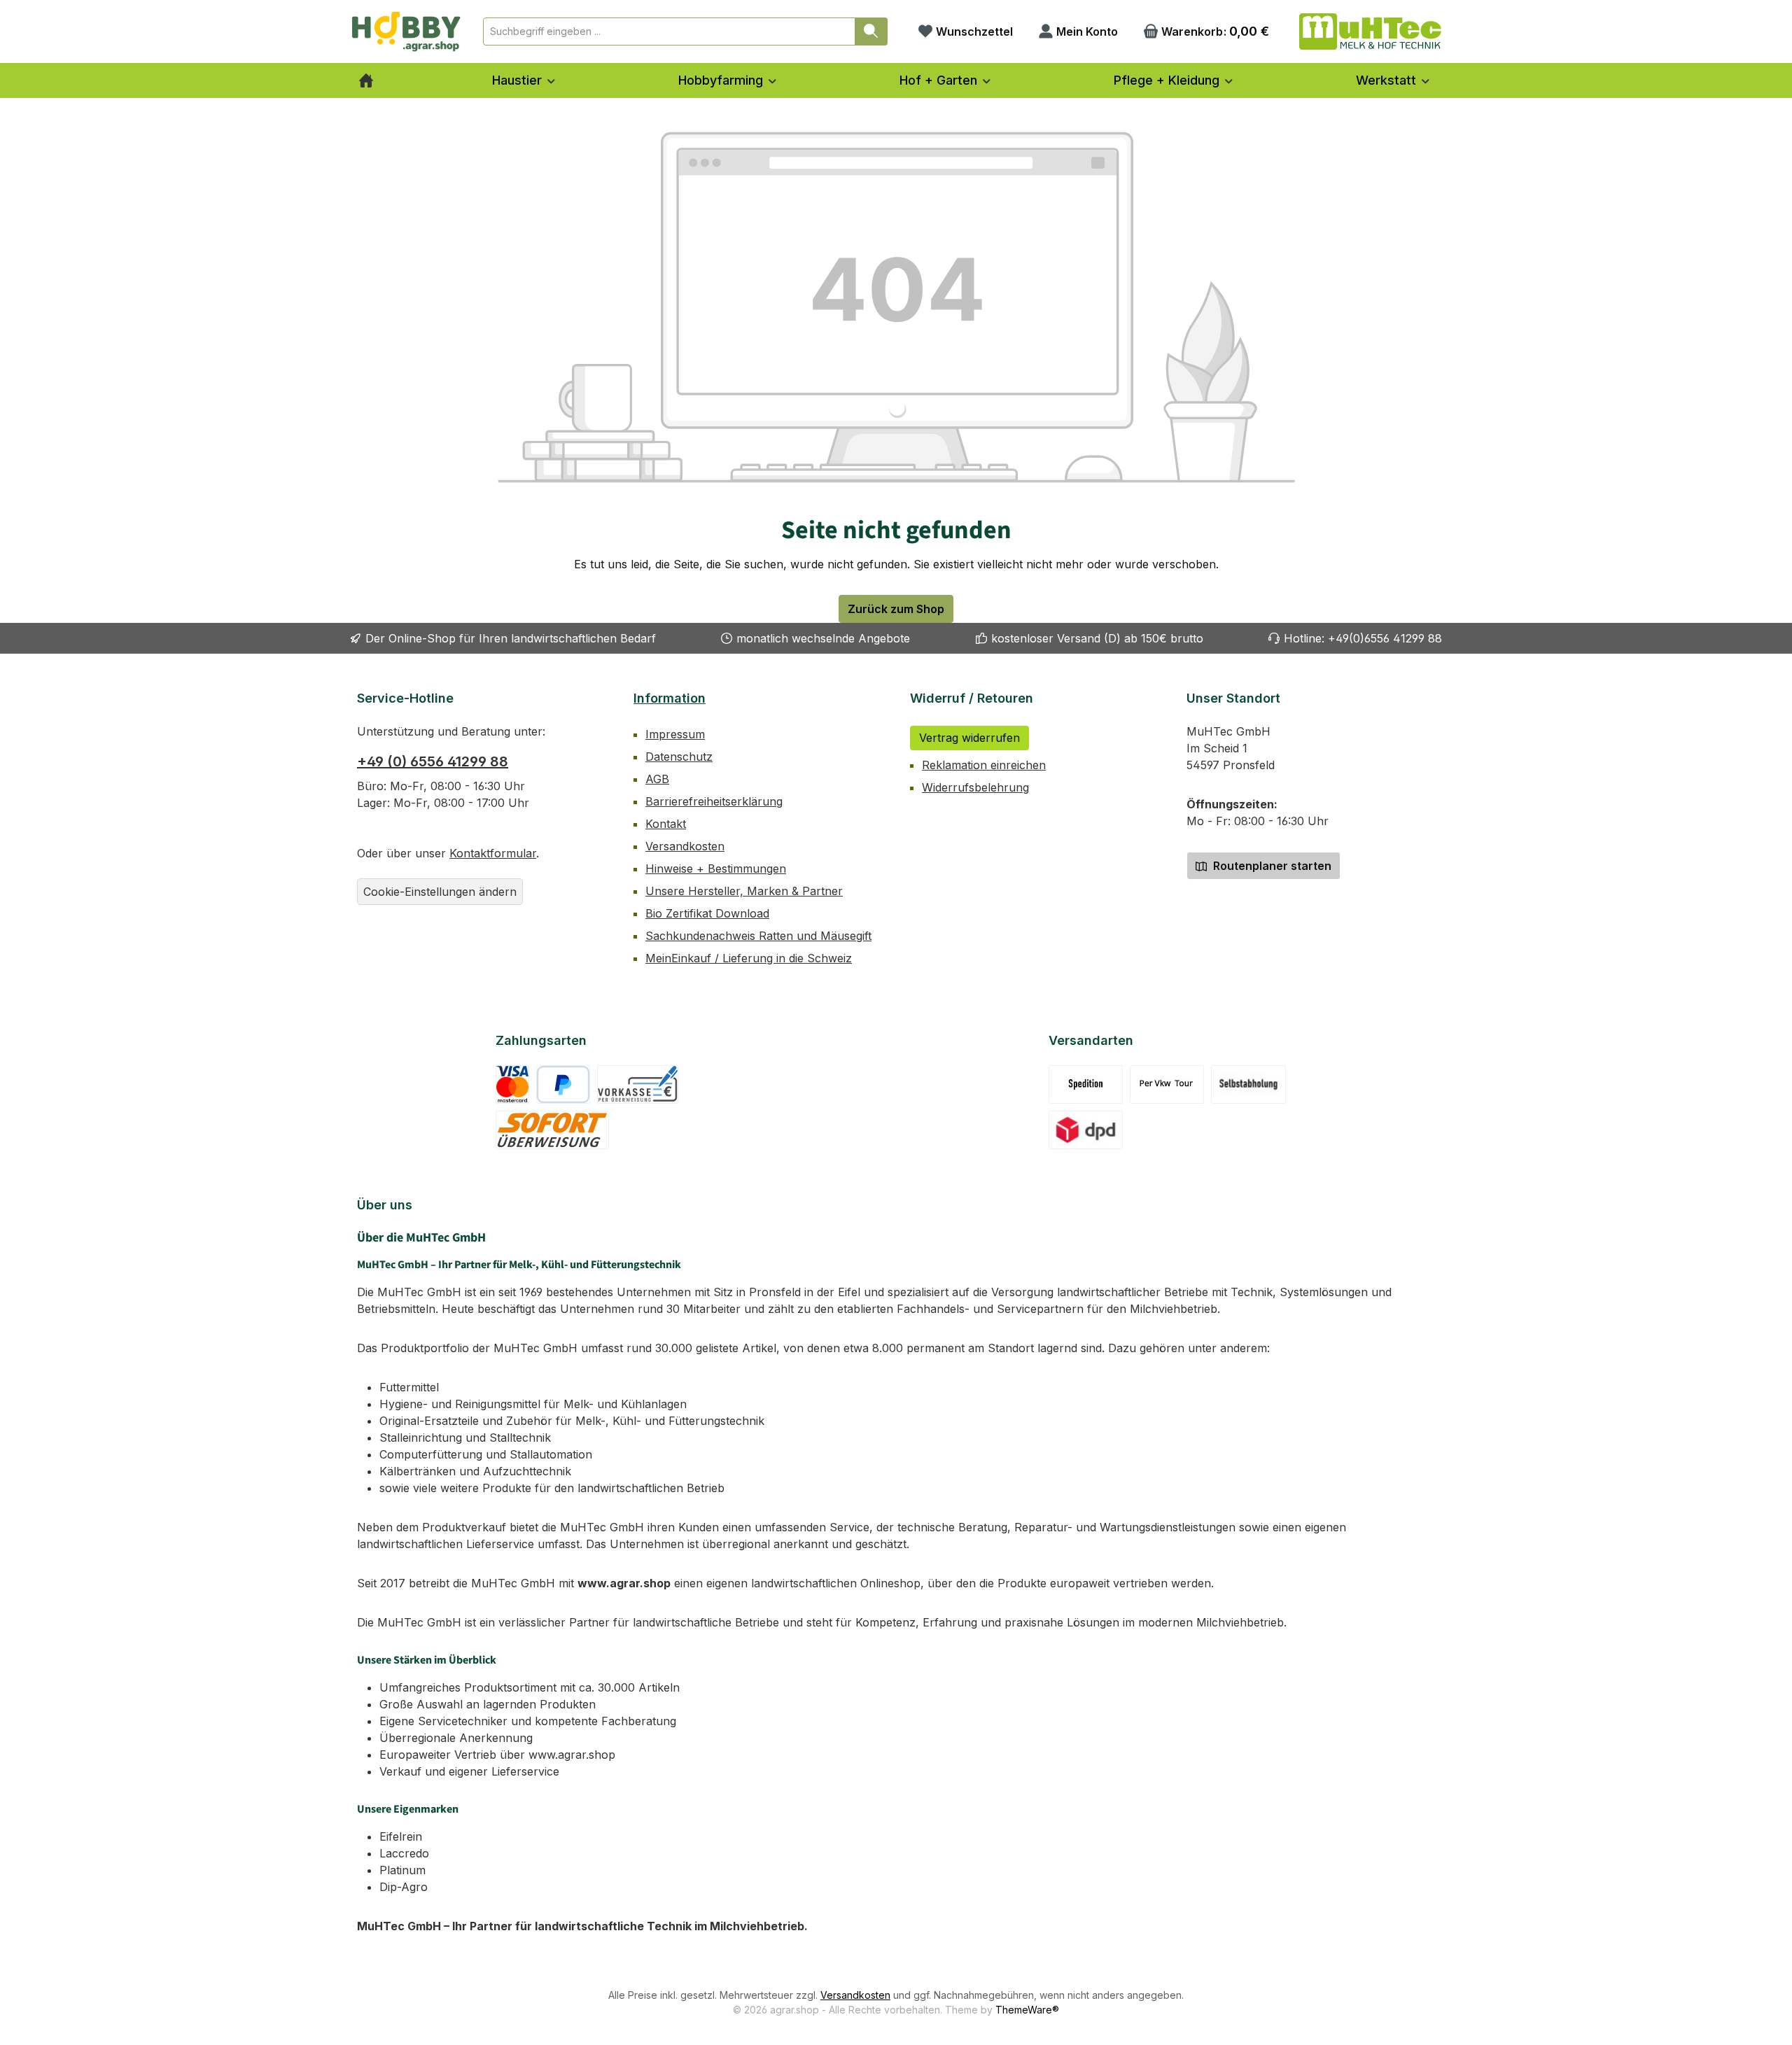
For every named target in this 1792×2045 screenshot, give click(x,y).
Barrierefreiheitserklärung (714, 801)
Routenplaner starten (1271, 866)
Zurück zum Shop (896, 609)
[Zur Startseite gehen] (406, 31)
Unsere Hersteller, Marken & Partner (744, 891)
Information (670, 698)
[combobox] (669, 31)
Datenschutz (679, 757)
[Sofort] (553, 1130)
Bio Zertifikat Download (707, 913)
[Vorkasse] (638, 1084)
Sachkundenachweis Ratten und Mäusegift (758, 936)
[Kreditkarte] (513, 1084)
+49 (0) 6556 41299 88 (433, 761)
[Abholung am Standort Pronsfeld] (1248, 1084)
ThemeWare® (1027, 2010)
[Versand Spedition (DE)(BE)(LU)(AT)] (1086, 1084)
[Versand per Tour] (1167, 1084)
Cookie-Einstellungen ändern (440, 892)
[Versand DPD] (1086, 1130)
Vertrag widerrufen (969, 738)
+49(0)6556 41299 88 (1385, 638)
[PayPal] (563, 1084)
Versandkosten (685, 846)
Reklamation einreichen (984, 765)
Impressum (675, 734)
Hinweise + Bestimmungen (716, 869)
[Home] (366, 80)
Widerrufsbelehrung (975, 787)
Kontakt (666, 824)
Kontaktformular (493, 853)
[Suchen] (871, 31)
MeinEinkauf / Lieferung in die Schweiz (749, 958)
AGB (657, 779)
